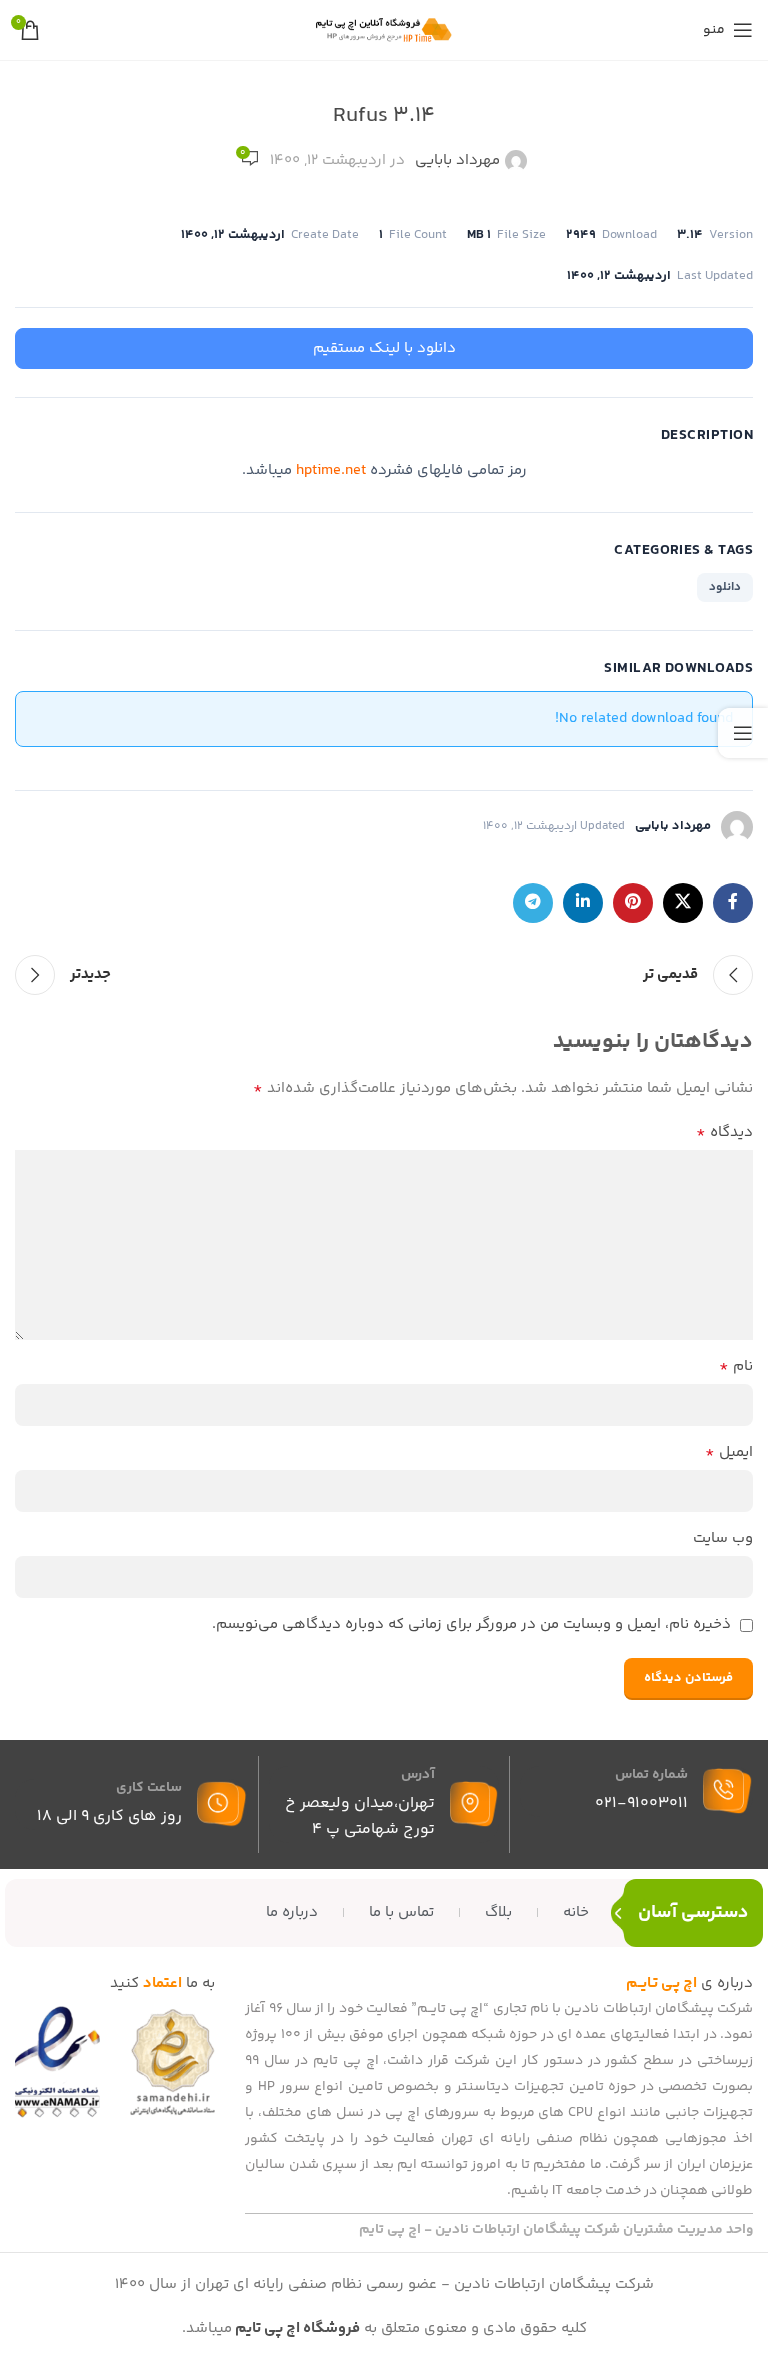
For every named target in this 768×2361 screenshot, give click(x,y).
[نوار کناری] (743, 733)
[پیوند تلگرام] (533, 903)
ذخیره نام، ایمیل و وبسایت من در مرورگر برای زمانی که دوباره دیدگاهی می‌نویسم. (471, 1624)
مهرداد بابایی (457, 160)
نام (736, 1367)
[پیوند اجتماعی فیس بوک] (733, 903)
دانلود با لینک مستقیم (384, 348)
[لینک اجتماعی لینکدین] (583, 903)
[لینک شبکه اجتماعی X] (683, 903)
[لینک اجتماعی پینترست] (633, 903)
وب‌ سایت (723, 1538)
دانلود (725, 587)
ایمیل (729, 1453)
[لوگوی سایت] (384, 29)
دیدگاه (724, 1133)
